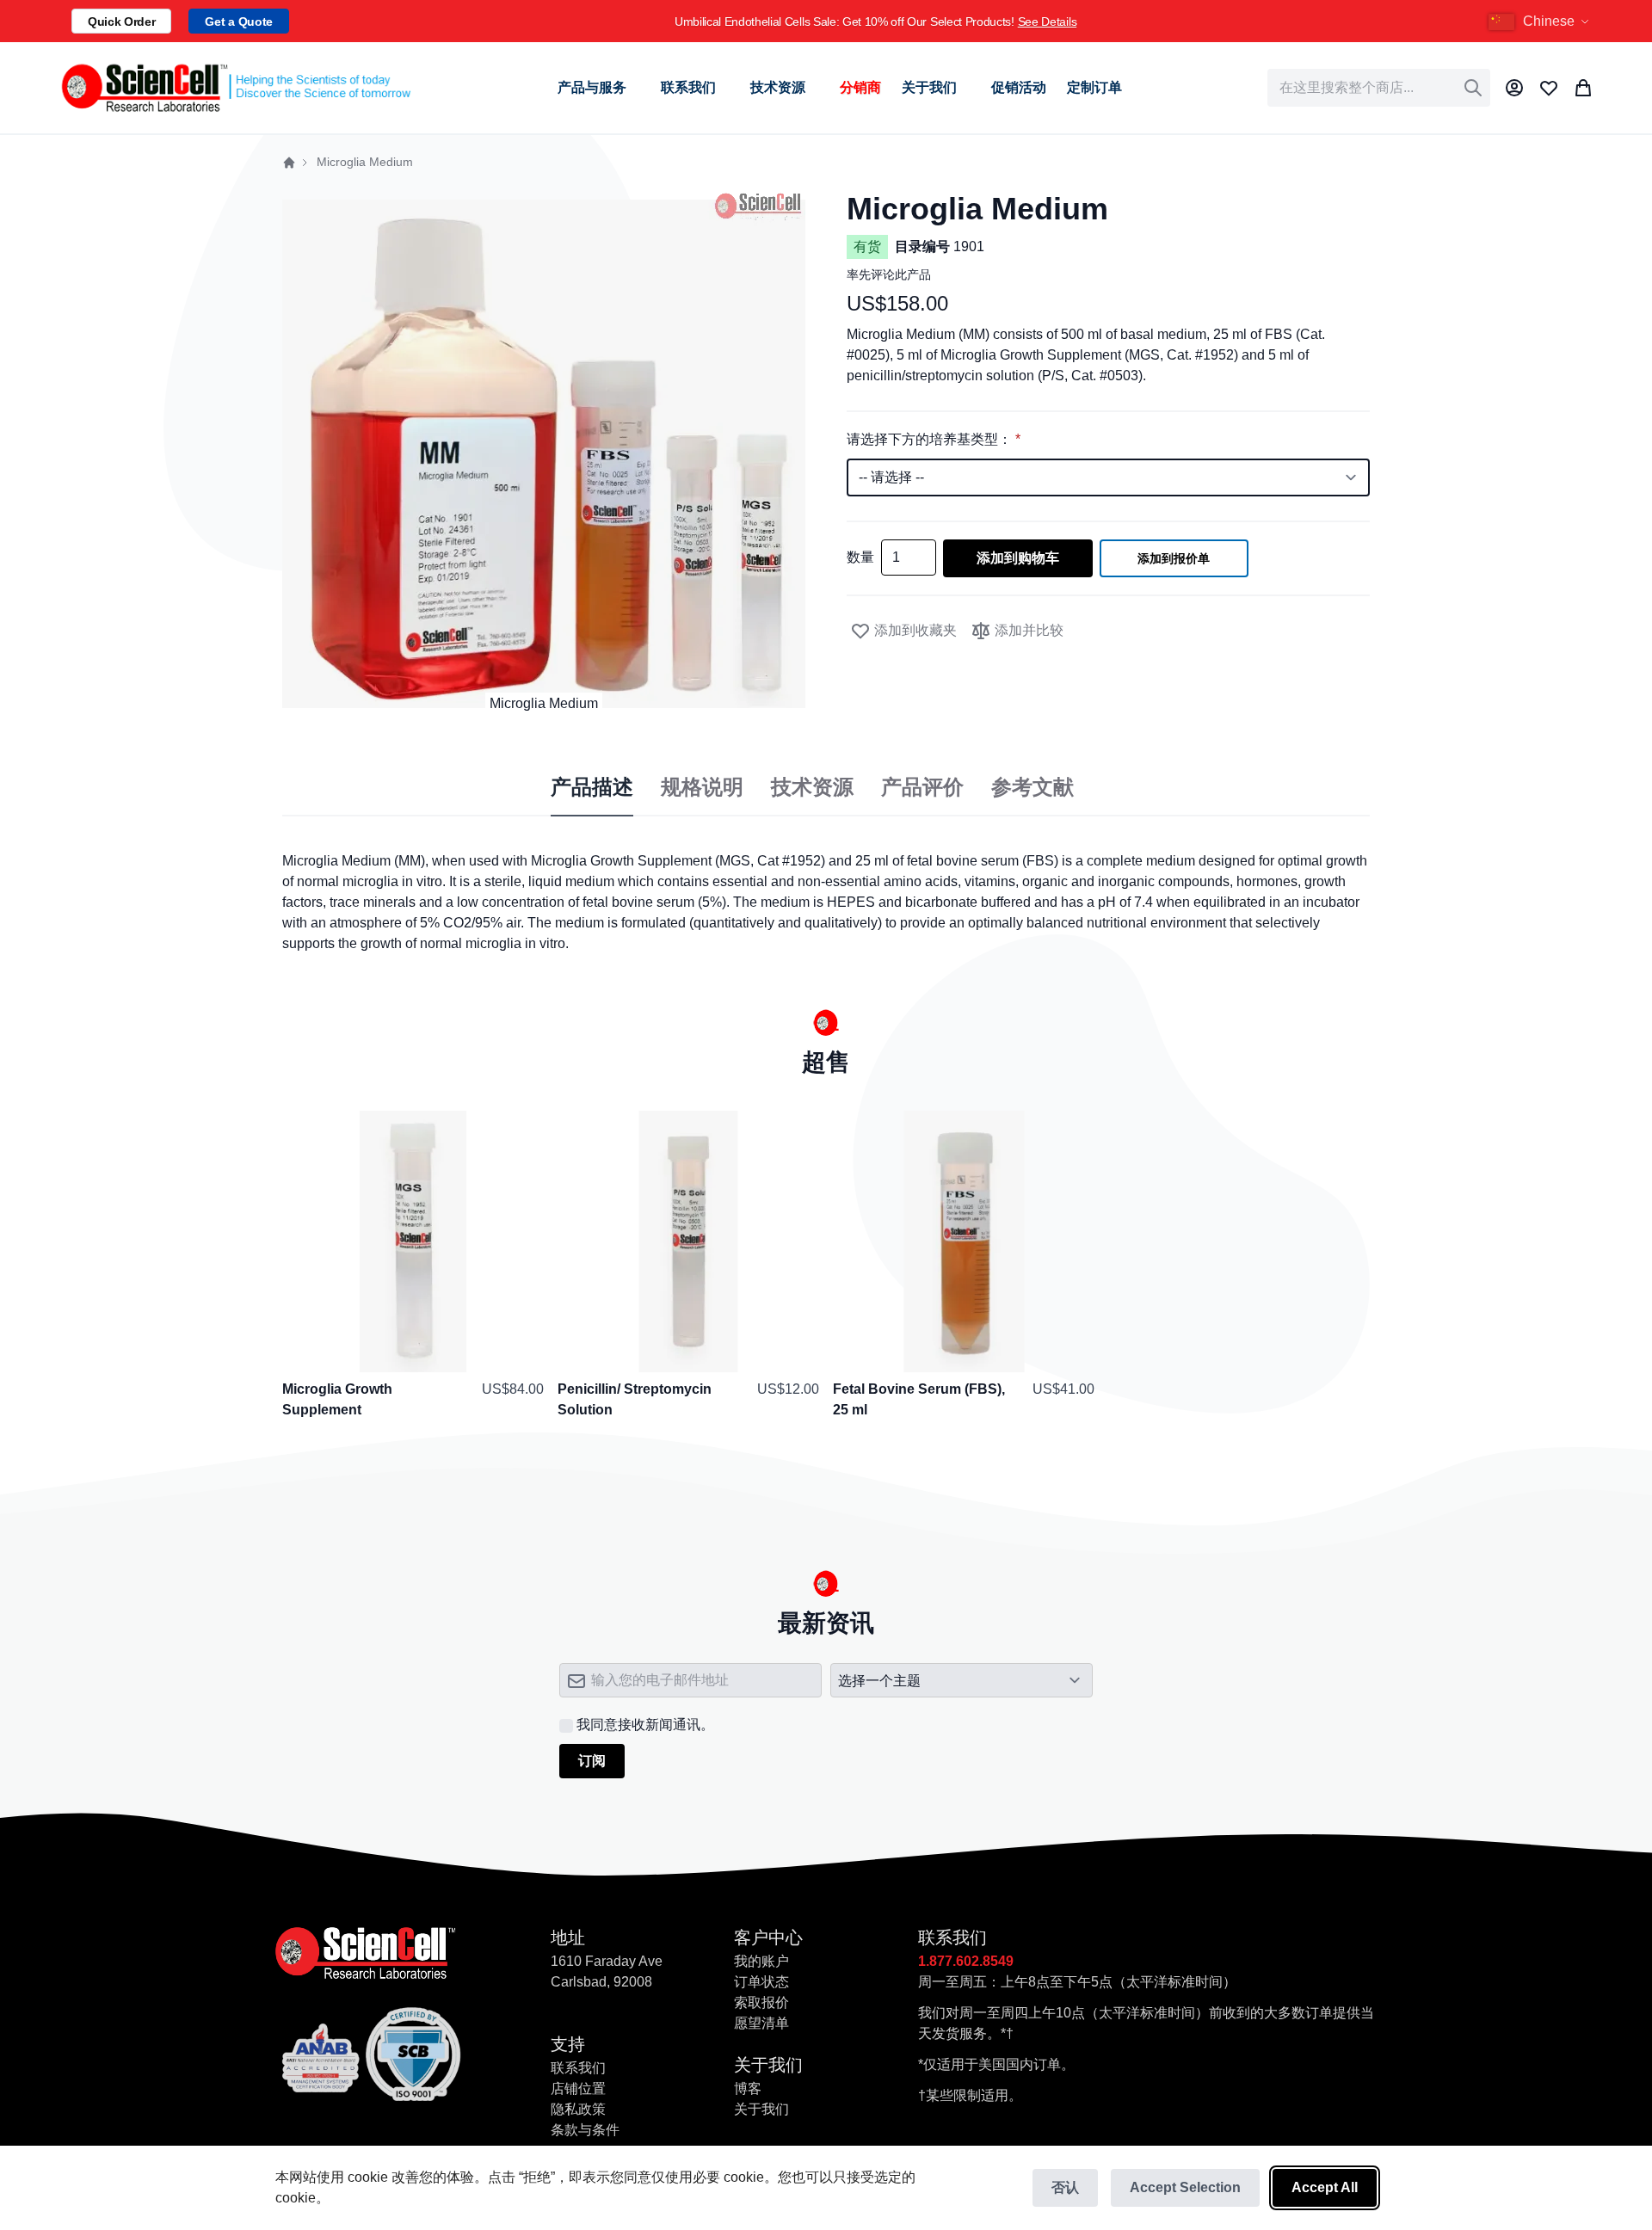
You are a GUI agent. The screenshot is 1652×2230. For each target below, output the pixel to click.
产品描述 (592, 787)
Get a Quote (238, 22)
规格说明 (702, 787)
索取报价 (761, 2002)
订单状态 (761, 1982)
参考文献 (1032, 787)
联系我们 (578, 2068)
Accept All (1325, 2187)
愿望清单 (761, 2023)
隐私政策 (578, 2109)
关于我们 (761, 2109)
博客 (748, 2088)
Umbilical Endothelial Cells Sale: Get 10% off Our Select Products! (875, 22)
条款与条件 (585, 2130)
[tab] (592, 788)
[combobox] (1379, 88)
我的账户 (761, 1961)
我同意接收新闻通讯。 (645, 1725)
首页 (289, 163)
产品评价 (922, 787)
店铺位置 (578, 2088)
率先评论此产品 (889, 274)
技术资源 (812, 787)
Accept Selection (1185, 2187)
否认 (1065, 2187)
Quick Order (121, 22)
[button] (1541, 22)
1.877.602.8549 (966, 1961)
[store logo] (235, 88)
